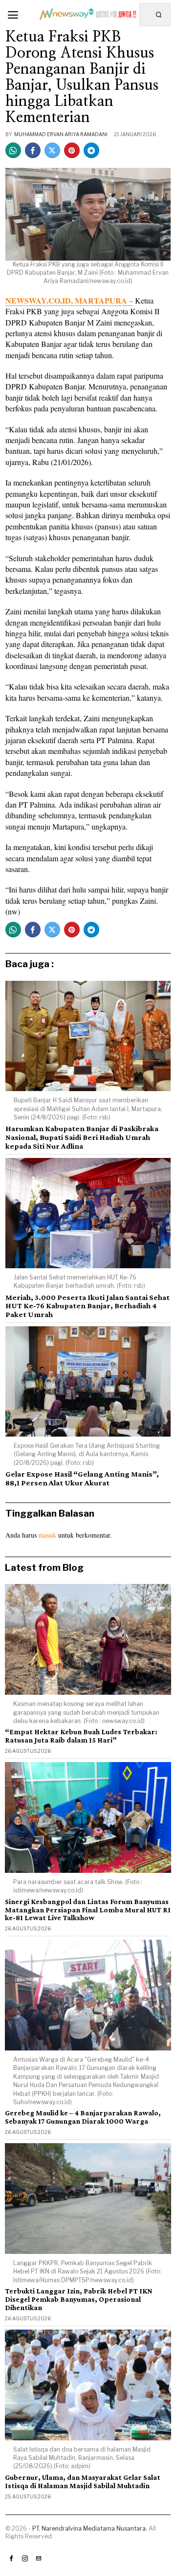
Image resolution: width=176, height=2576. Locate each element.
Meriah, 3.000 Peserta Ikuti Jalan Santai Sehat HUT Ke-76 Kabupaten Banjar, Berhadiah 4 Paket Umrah (88, 1306)
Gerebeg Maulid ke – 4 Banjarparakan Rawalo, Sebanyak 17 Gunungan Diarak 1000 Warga (83, 2117)
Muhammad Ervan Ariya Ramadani (61, 134)
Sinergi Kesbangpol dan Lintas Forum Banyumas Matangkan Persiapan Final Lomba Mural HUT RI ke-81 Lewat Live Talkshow (88, 1910)
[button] (159, 15)
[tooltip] (13, 150)
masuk (47, 1535)
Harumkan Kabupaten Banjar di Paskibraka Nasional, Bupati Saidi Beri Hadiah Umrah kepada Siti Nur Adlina (82, 1137)
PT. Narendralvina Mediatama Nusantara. (90, 2528)
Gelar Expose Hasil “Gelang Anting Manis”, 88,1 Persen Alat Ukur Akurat (82, 1478)
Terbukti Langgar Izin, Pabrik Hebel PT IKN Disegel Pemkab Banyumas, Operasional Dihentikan (79, 2299)
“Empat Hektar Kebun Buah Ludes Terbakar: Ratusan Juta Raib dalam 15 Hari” (81, 1736)
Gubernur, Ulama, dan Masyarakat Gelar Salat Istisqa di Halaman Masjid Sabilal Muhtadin (83, 2482)
